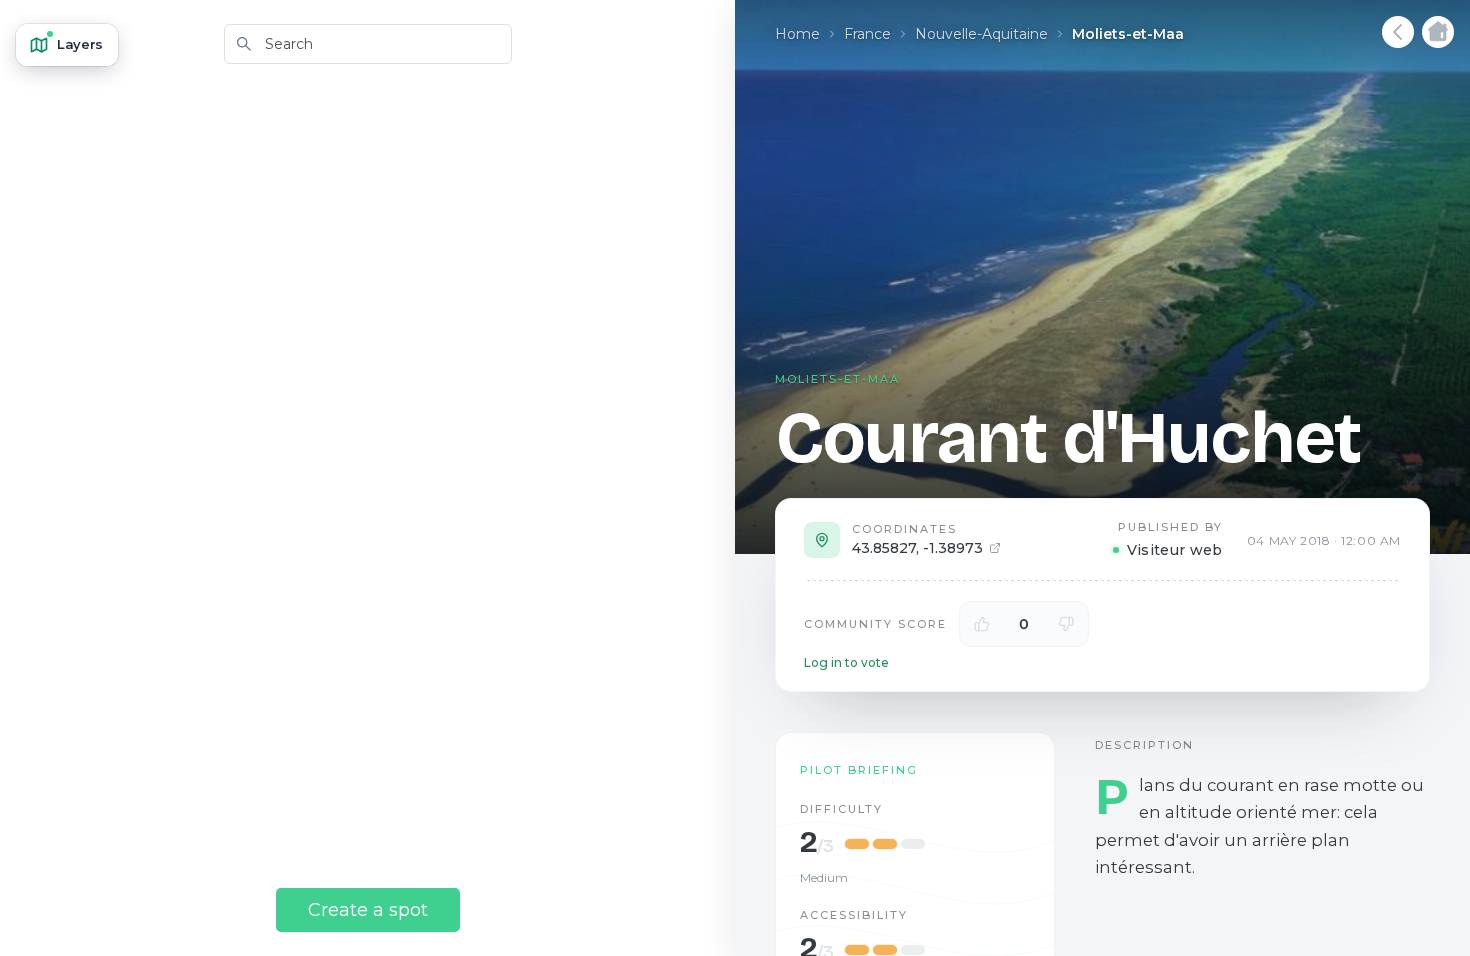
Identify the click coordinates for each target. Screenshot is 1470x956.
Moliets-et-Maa (1128, 34)
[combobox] (368, 44)
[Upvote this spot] (982, 624)
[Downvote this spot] (1066, 624)
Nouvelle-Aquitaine (981, 34)
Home (797, 34)
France (867, 34)
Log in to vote (846, 662)
